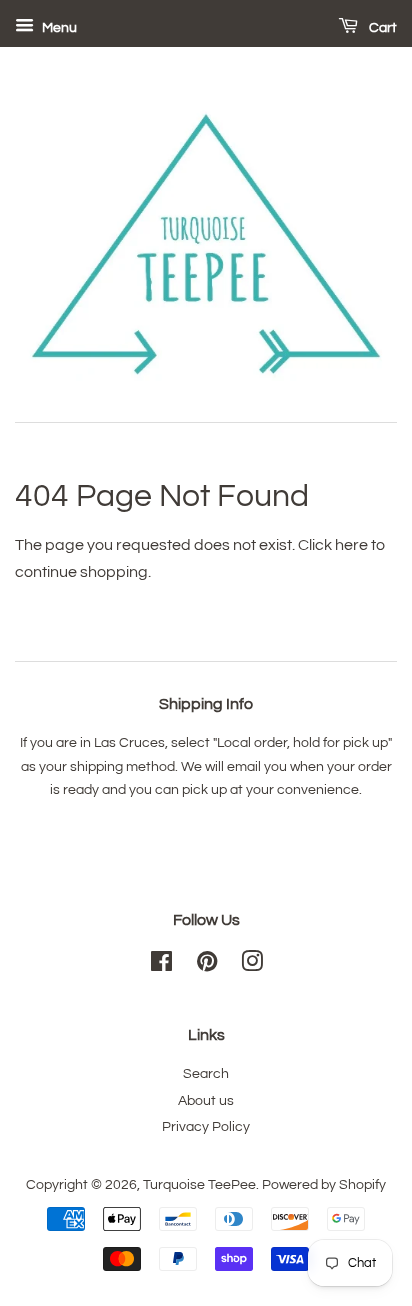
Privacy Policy (206, 1127)
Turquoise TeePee (199, 1185)
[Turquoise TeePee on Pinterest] (207, 966)
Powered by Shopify (324, 1185)
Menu (58, 28)
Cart (381, 28)
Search (206, 1074)
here (351, 545)
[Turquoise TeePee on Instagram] (252, 966)
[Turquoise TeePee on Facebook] (161, 966)
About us (206, 1101)
